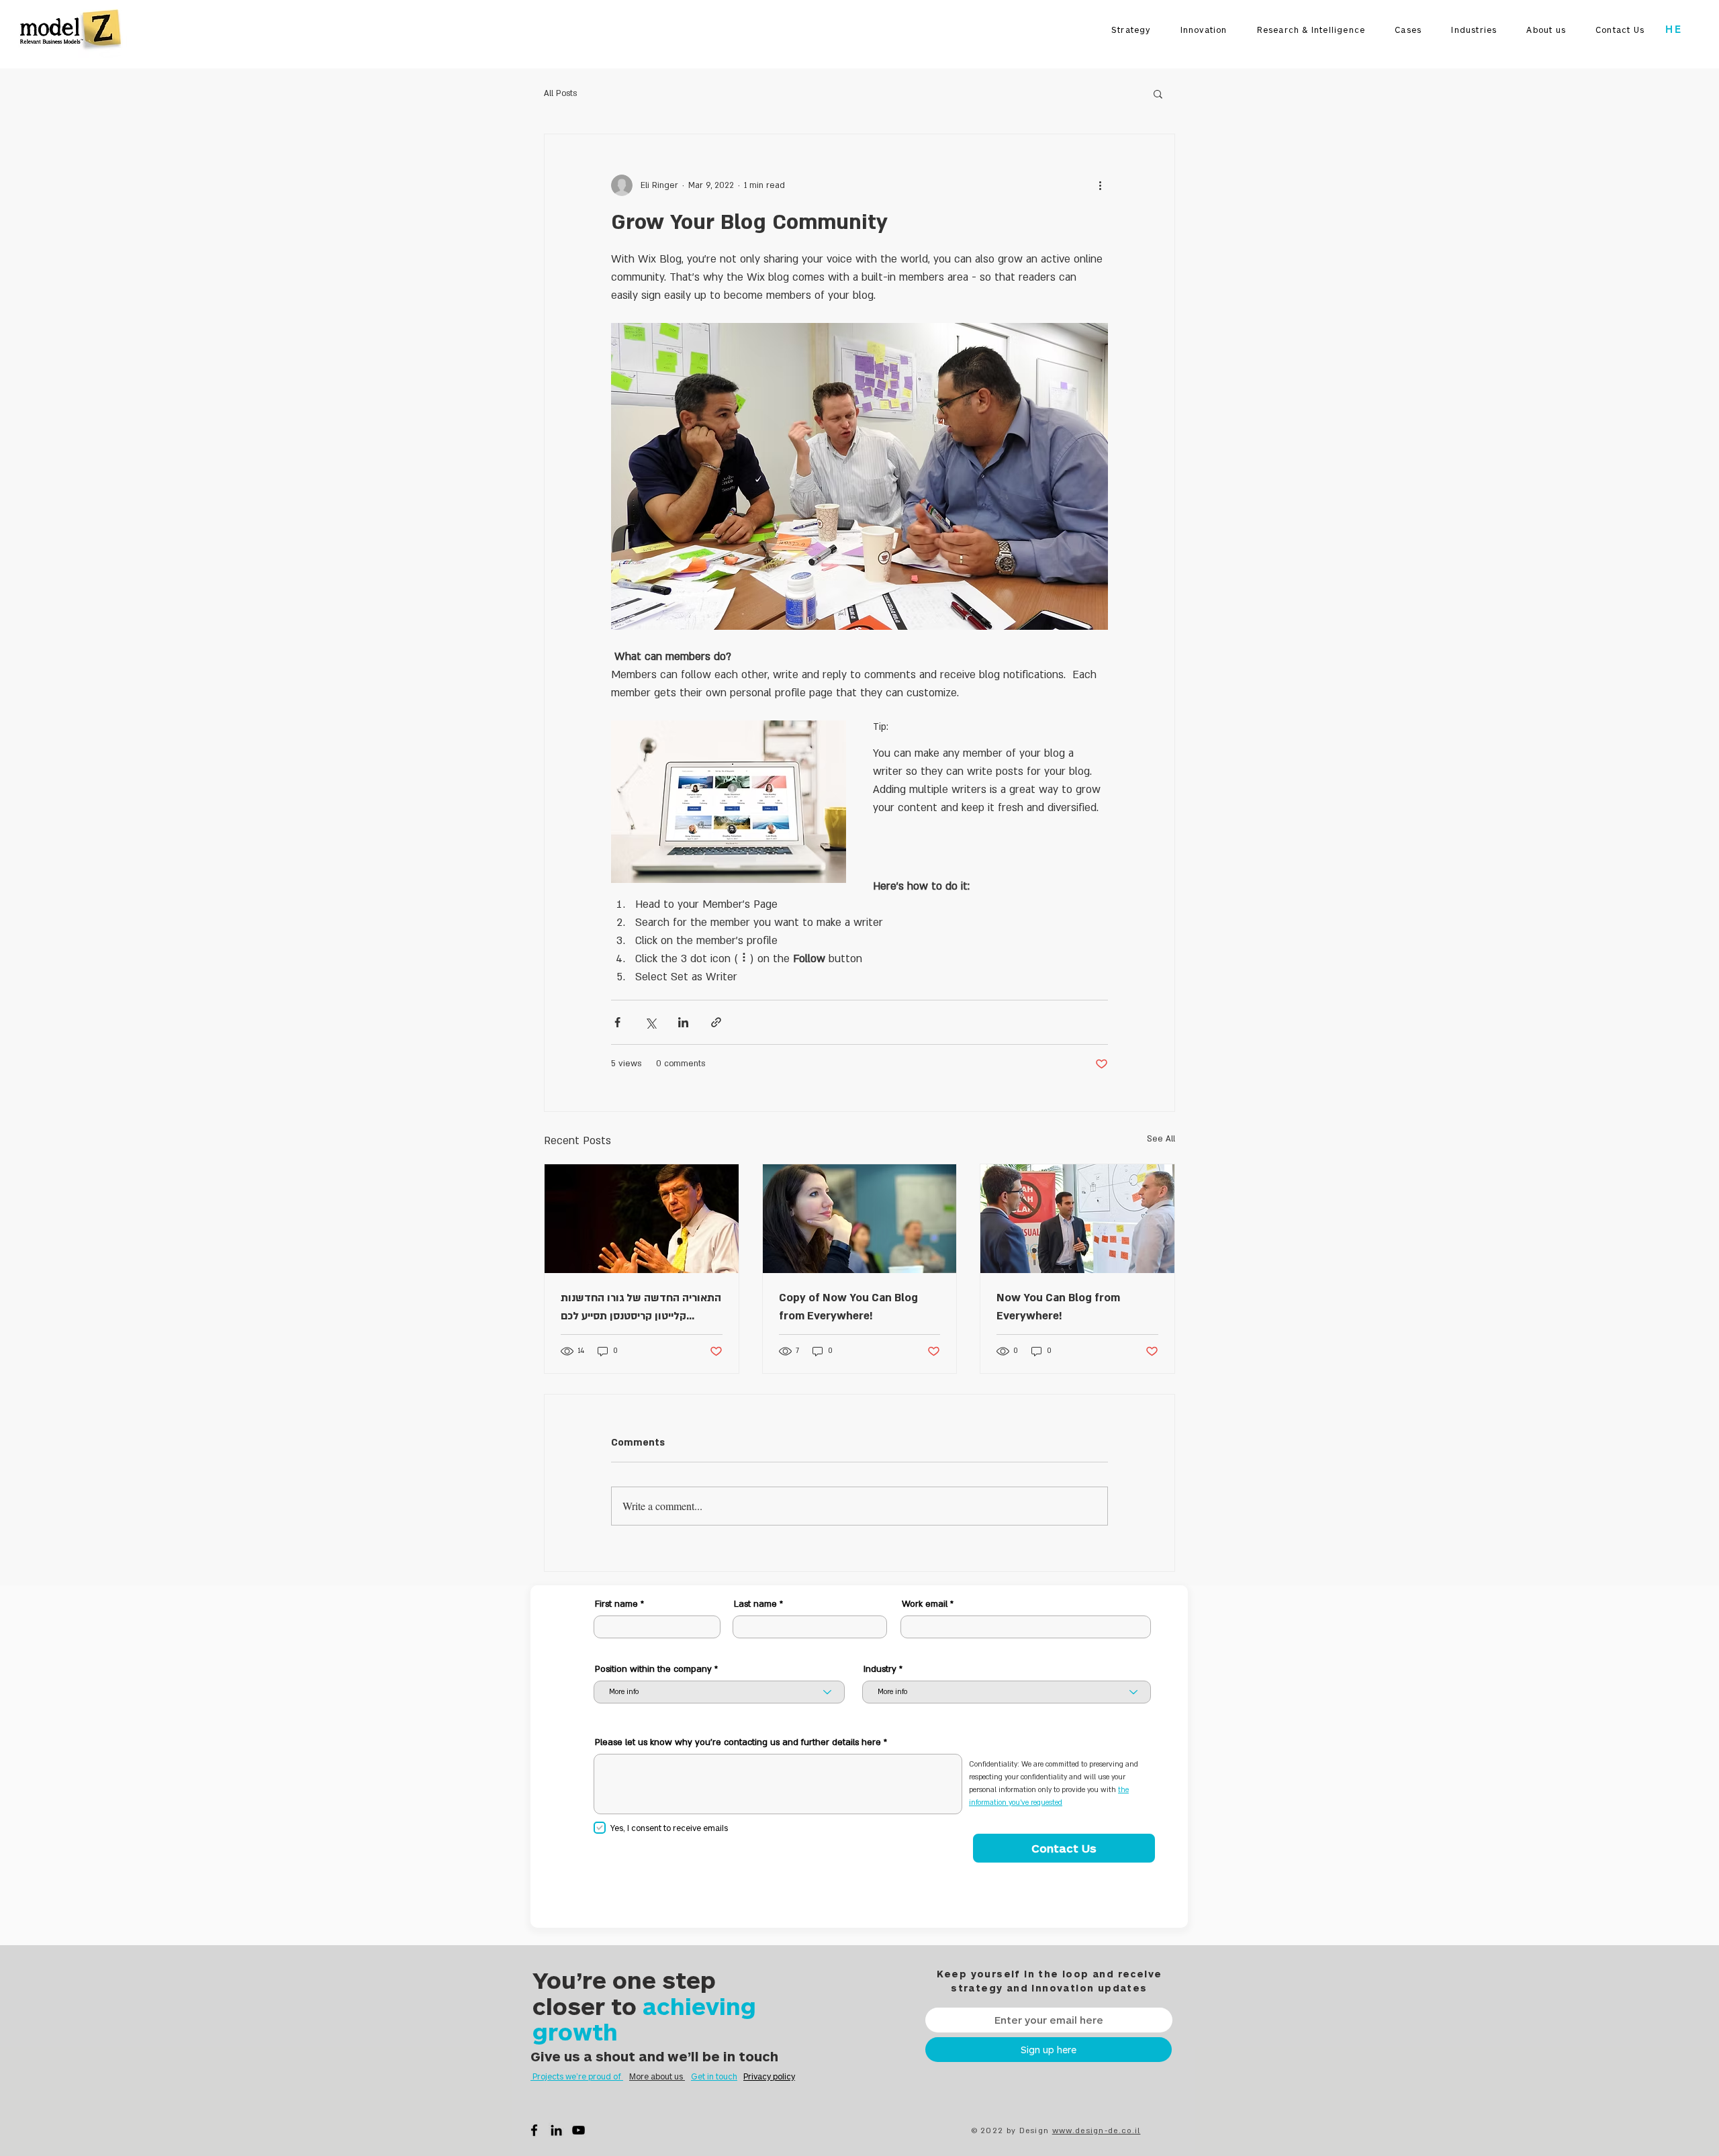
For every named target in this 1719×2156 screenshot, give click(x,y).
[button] (1158, 93)
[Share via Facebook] (617, 1022)
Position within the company (653, 1670)
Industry (880, 1670)
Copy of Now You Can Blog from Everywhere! (848, 1307)
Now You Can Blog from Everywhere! (1058, 1307)
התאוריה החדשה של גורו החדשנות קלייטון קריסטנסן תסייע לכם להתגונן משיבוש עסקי (641, 1308)
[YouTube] (578, 2130)
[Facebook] (534, 2130)
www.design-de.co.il (1097, 2131)
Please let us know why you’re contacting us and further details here (738, 1743)
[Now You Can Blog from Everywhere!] (1077, 1219)
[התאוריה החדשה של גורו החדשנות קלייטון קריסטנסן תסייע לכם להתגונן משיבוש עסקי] (642, 1219)
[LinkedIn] (556, 2130)
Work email (925, 1604)
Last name (755, 1604)
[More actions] (1100, 185)
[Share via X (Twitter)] (650, 1022)
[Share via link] (716, 1022)
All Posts (560, 93)
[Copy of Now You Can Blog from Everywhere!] (860, 1219)
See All (1161, 1139)
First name (616, 1604)
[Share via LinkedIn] (683, 1022)
